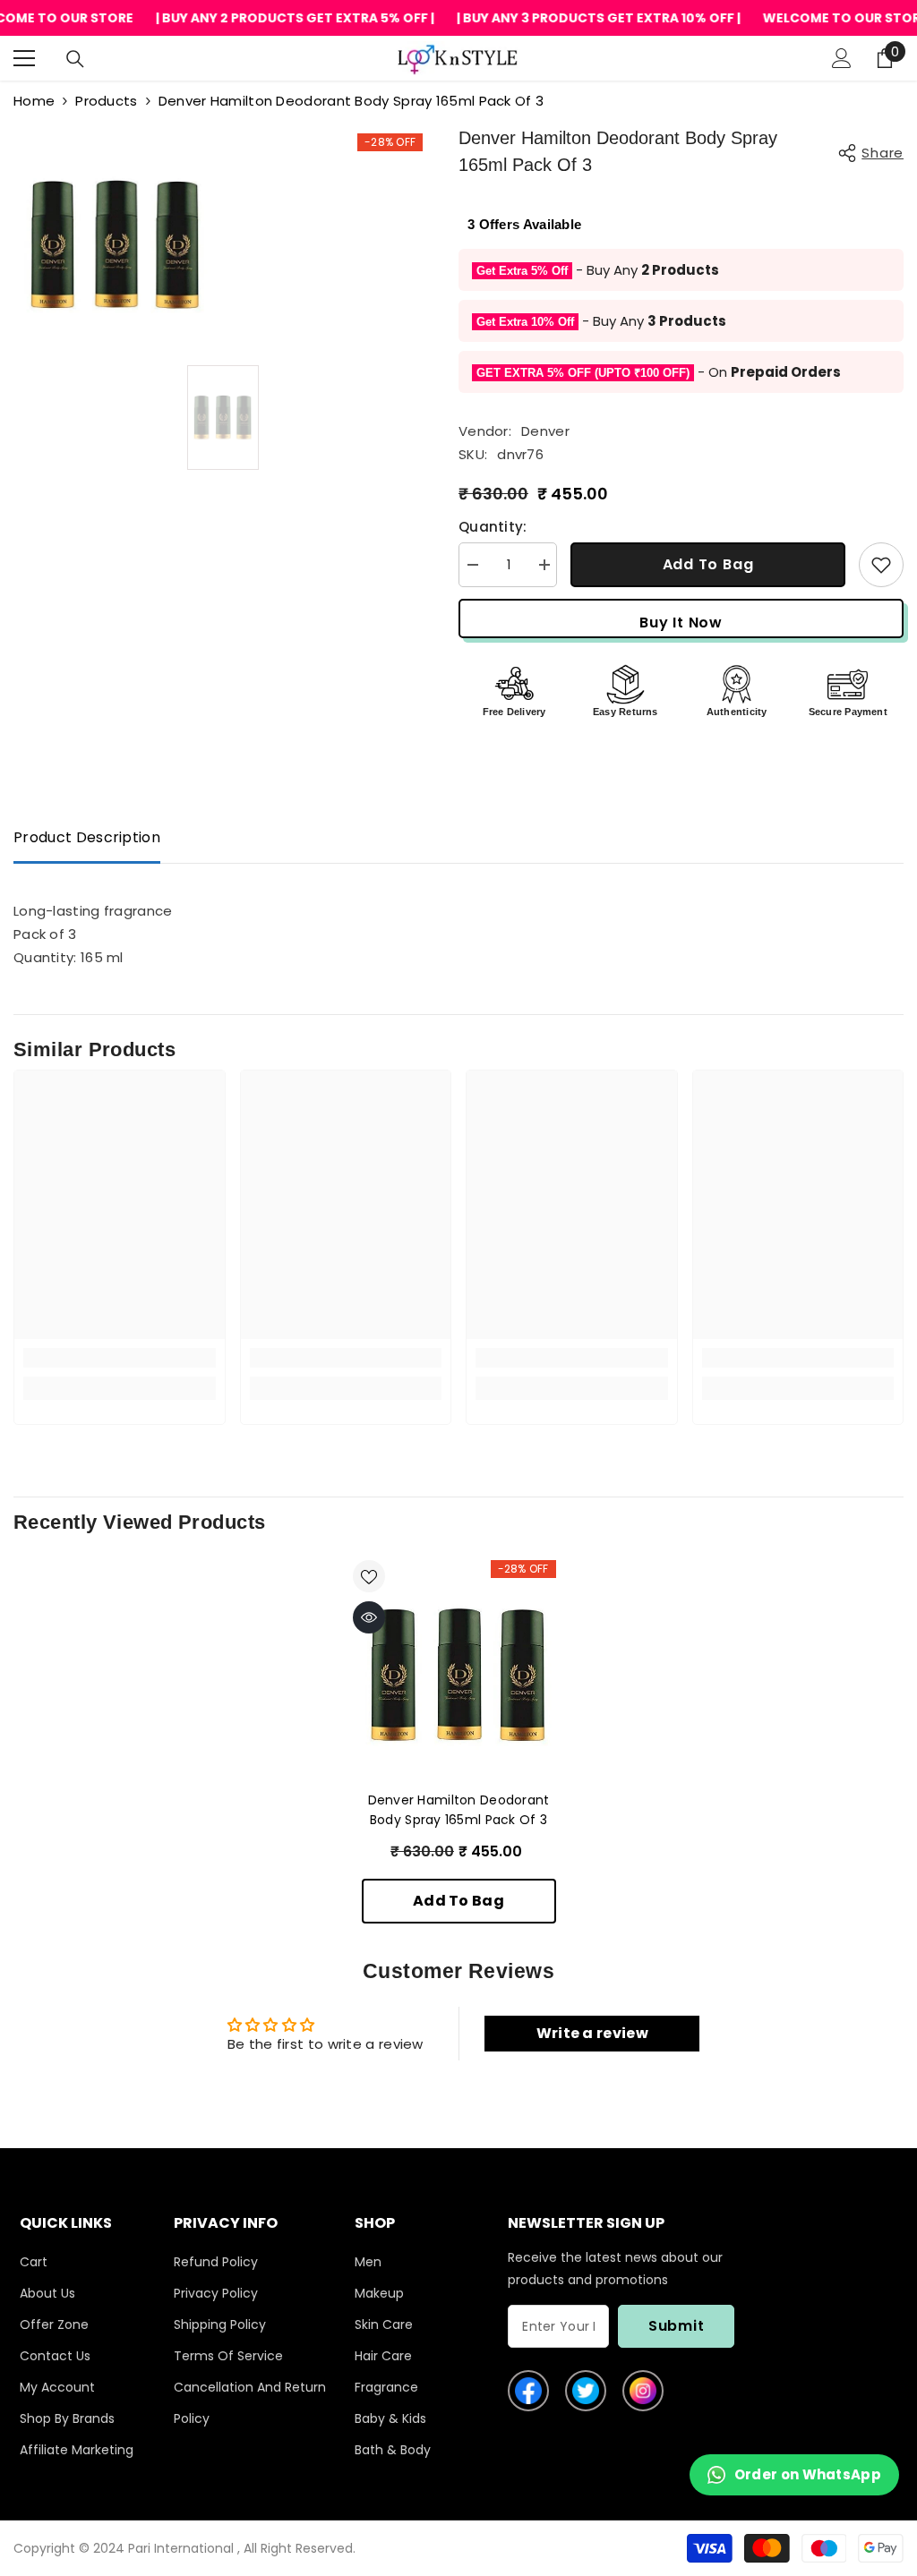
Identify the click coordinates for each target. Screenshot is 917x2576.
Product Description (87, 837)
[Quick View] (369, 1617)
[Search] (75, 59)
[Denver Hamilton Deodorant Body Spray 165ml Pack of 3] (459, 1675)
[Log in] (842, 58)
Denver (545, 431)
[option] (223, 418)
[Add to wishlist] (881, 565)
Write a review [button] (592, 2033)
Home (34, 101)
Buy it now (681, 623)
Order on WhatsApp (808, 2474)
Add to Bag (708, 564)
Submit (677, 2326)
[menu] (24, 58)
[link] (120, 1358)
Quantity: (493, 527)
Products (106, 101)
